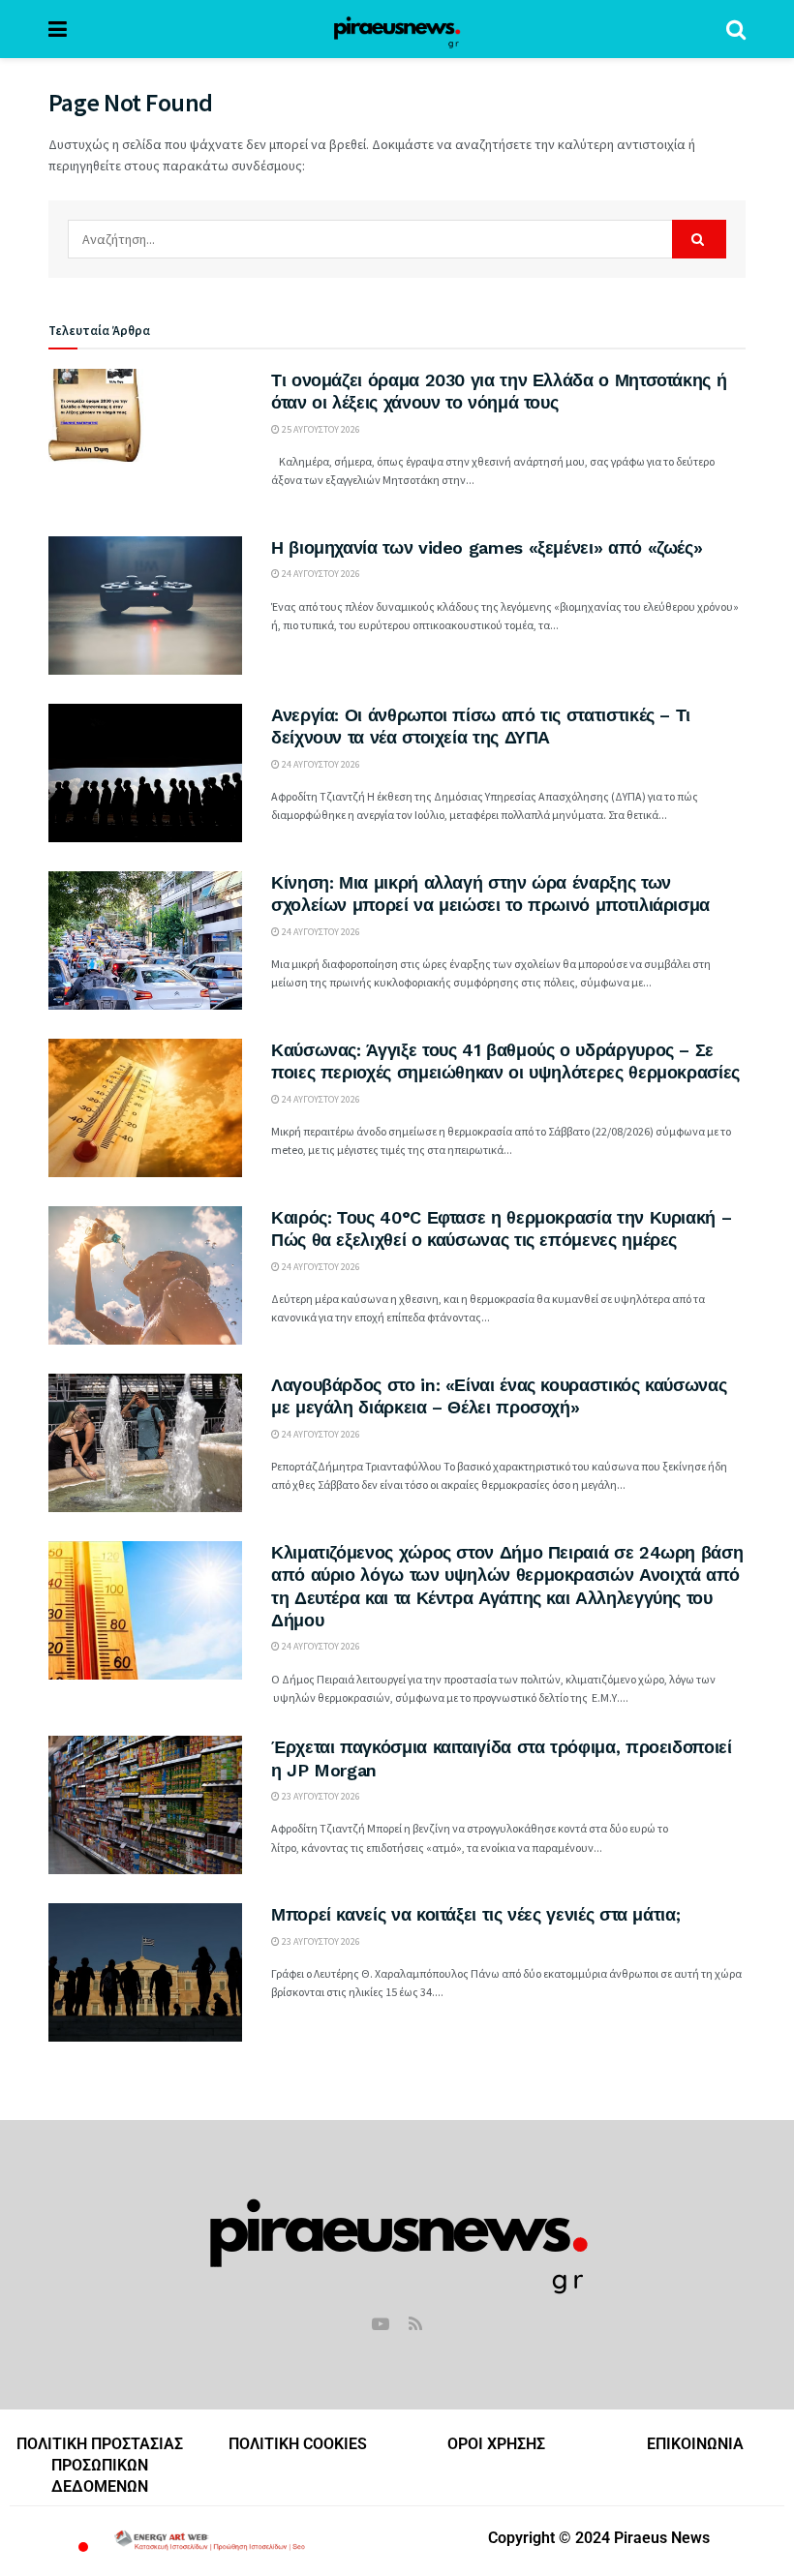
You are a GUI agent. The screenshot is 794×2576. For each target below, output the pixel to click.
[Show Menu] (58, 29)
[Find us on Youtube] (381, 2325)
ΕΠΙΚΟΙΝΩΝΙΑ (695, 2444)
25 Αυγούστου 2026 (320, 429)
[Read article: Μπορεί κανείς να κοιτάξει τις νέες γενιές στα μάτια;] (145, 1972)
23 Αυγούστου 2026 (320, 1796)
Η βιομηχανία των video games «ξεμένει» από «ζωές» (487, 547)
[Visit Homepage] (397, 29)
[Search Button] (736, 29)
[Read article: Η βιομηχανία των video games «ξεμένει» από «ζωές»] (145, 606)
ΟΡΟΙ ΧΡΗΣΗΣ (496, 2444)
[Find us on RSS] (415, 2325)
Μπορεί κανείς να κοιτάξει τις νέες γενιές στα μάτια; (475, 1914)
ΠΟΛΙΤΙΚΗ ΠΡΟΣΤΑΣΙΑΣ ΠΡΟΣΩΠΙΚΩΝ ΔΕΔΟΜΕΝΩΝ (100, 2466)
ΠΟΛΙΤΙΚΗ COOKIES (298, 2444)
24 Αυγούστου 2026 (320, 574)
